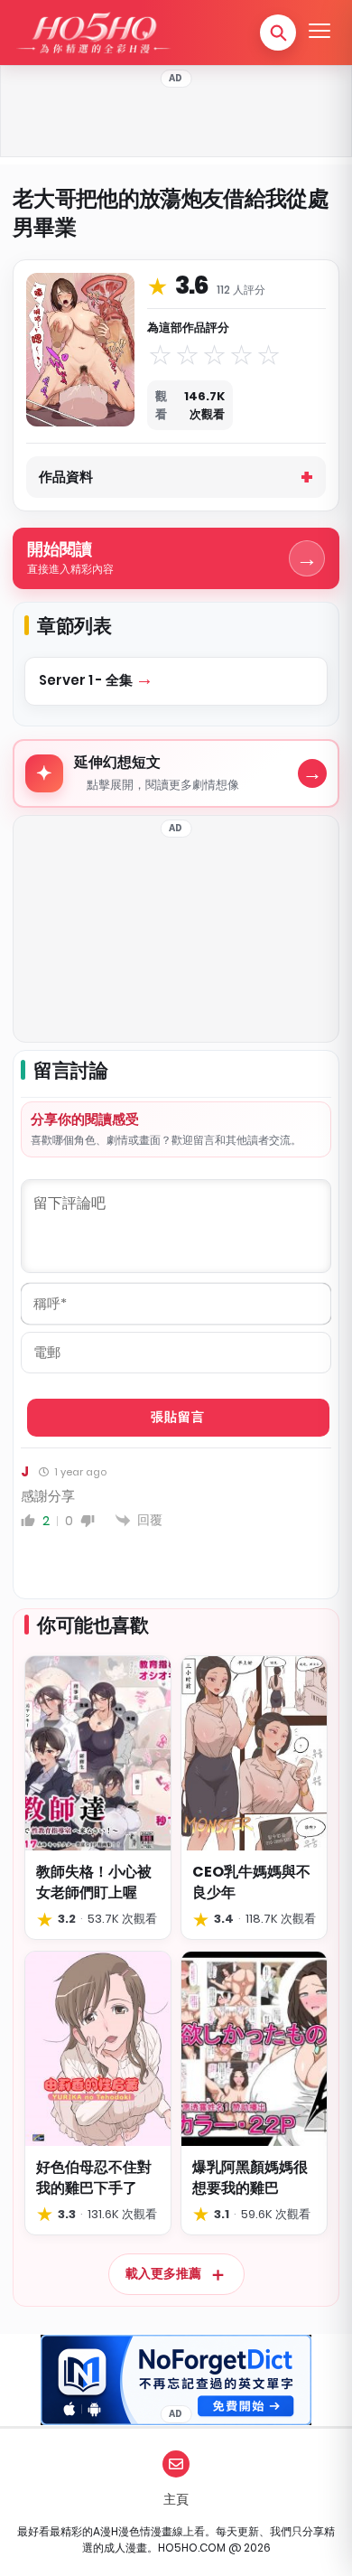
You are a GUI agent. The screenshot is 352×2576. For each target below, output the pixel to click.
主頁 (176, 2499)
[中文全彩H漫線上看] (93, 33)
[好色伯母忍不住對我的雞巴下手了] (98, 2049)
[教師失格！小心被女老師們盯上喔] (98, 1753)
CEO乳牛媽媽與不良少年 (251, 1882)
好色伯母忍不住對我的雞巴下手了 (94, 2178)
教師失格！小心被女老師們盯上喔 (94, 1882)
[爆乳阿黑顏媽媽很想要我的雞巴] (254, 2049)
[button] (278, 33)
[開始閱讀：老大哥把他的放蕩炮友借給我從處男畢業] (80, 350)
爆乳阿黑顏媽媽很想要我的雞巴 (250, 2178)
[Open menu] (320, 33)
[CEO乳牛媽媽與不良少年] (254, 1753)
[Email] (176, 2464)
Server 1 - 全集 (87, 680)
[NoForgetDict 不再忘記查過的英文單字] (176, 2380)
